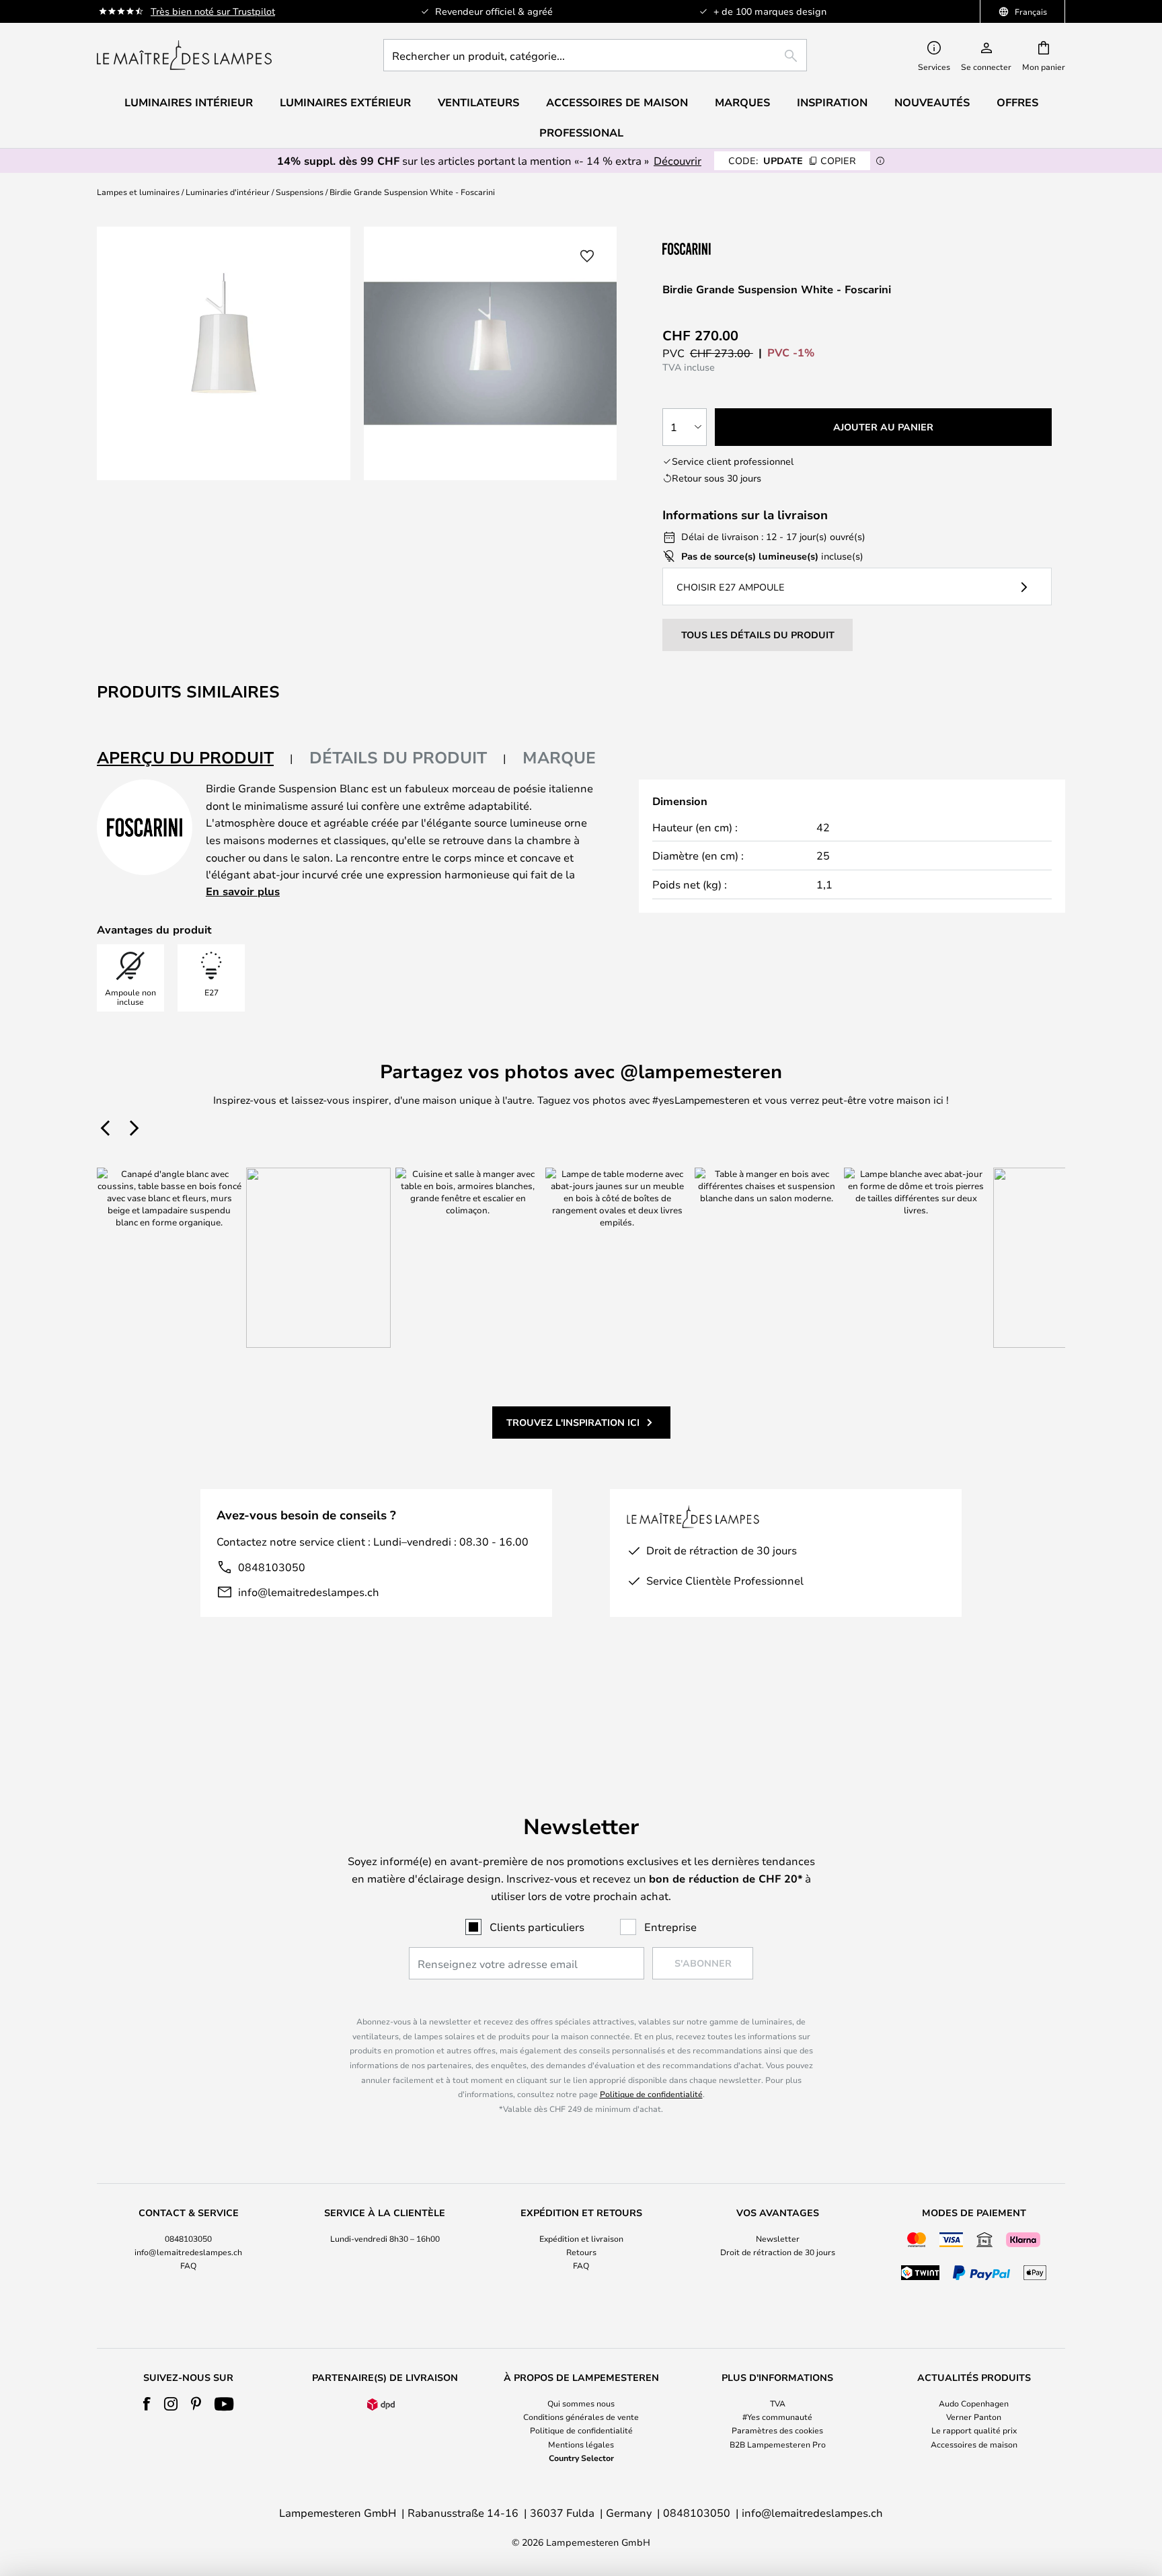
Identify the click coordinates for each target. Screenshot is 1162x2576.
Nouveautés (932, 102)
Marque (559, 757)
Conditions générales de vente (581, 2417)
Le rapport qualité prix (974, 2430)
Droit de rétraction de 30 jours (778, 2252)
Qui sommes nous (581, 2403)
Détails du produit (398, 757)
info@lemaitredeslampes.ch (309, 1592)
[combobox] (595, 55)
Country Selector (581, 2458)
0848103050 (272, 1567)
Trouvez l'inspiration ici (573, 1422)
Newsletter (778, 2238)
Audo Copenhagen (974, 2403)
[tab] (195, 758)
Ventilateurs (478, 102)
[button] (587, 256)
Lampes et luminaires (138, 192)
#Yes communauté (777, 2417)
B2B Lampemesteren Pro (778, 2444)
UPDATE (792, 160)
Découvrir (677, 160)
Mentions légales (581, 2444)
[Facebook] (147, 2404)
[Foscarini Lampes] (730, 249)
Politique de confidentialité (651, 2094)
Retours (581, 2252)
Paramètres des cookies (777, 2430)
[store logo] (184, 55)
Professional (581, 132)
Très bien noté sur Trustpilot (213, 11)
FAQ (188, 2265)
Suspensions (300, 192)
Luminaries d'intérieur (228, 192)
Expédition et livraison (581, 2238)
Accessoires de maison (974, 2444)
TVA (778, 2403)
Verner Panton (974, 2417)
